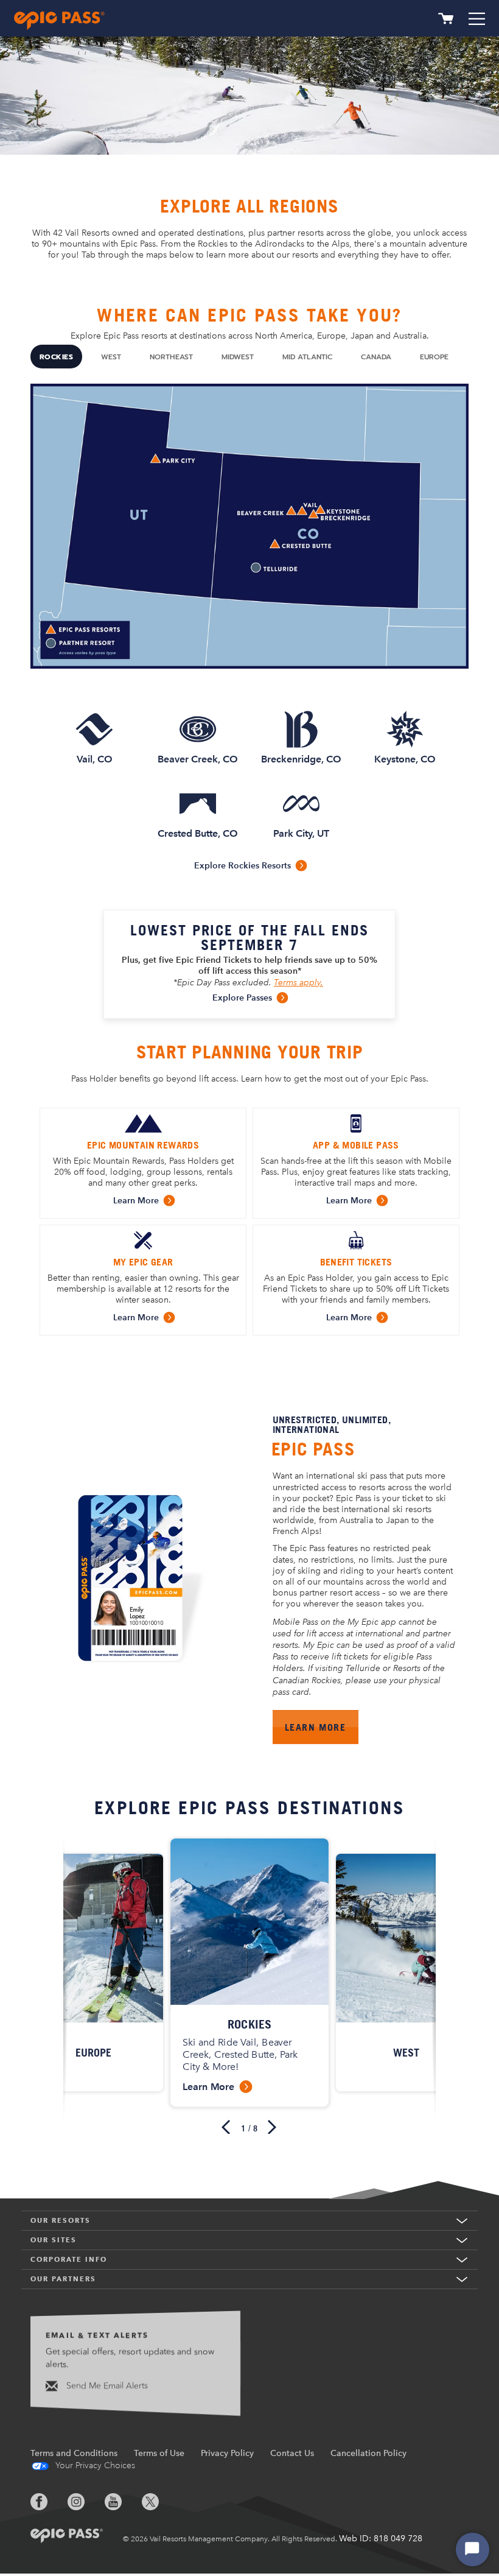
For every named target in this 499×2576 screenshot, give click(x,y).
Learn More (136, 1201)
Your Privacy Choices (94, 2465)
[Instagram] (85, 2502)
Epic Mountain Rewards (143, 1145)
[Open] (477, 19)
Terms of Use (159, 2453)
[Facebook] (48, 2502)
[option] (249, 1973)
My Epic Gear (143, 1262)
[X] (159, 2502)
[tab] (56, 357)
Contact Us (292, 2453)
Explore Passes (242, 998)
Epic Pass (313, 1449)
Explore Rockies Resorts (243, 866)
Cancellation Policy (368, 2453)
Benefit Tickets (356, 1262)
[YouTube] (122, 2502)
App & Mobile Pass (356, 1145)
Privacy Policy (227, 2453)
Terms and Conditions (74, 2453)
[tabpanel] (249, 642)
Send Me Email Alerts (106, 2386)
